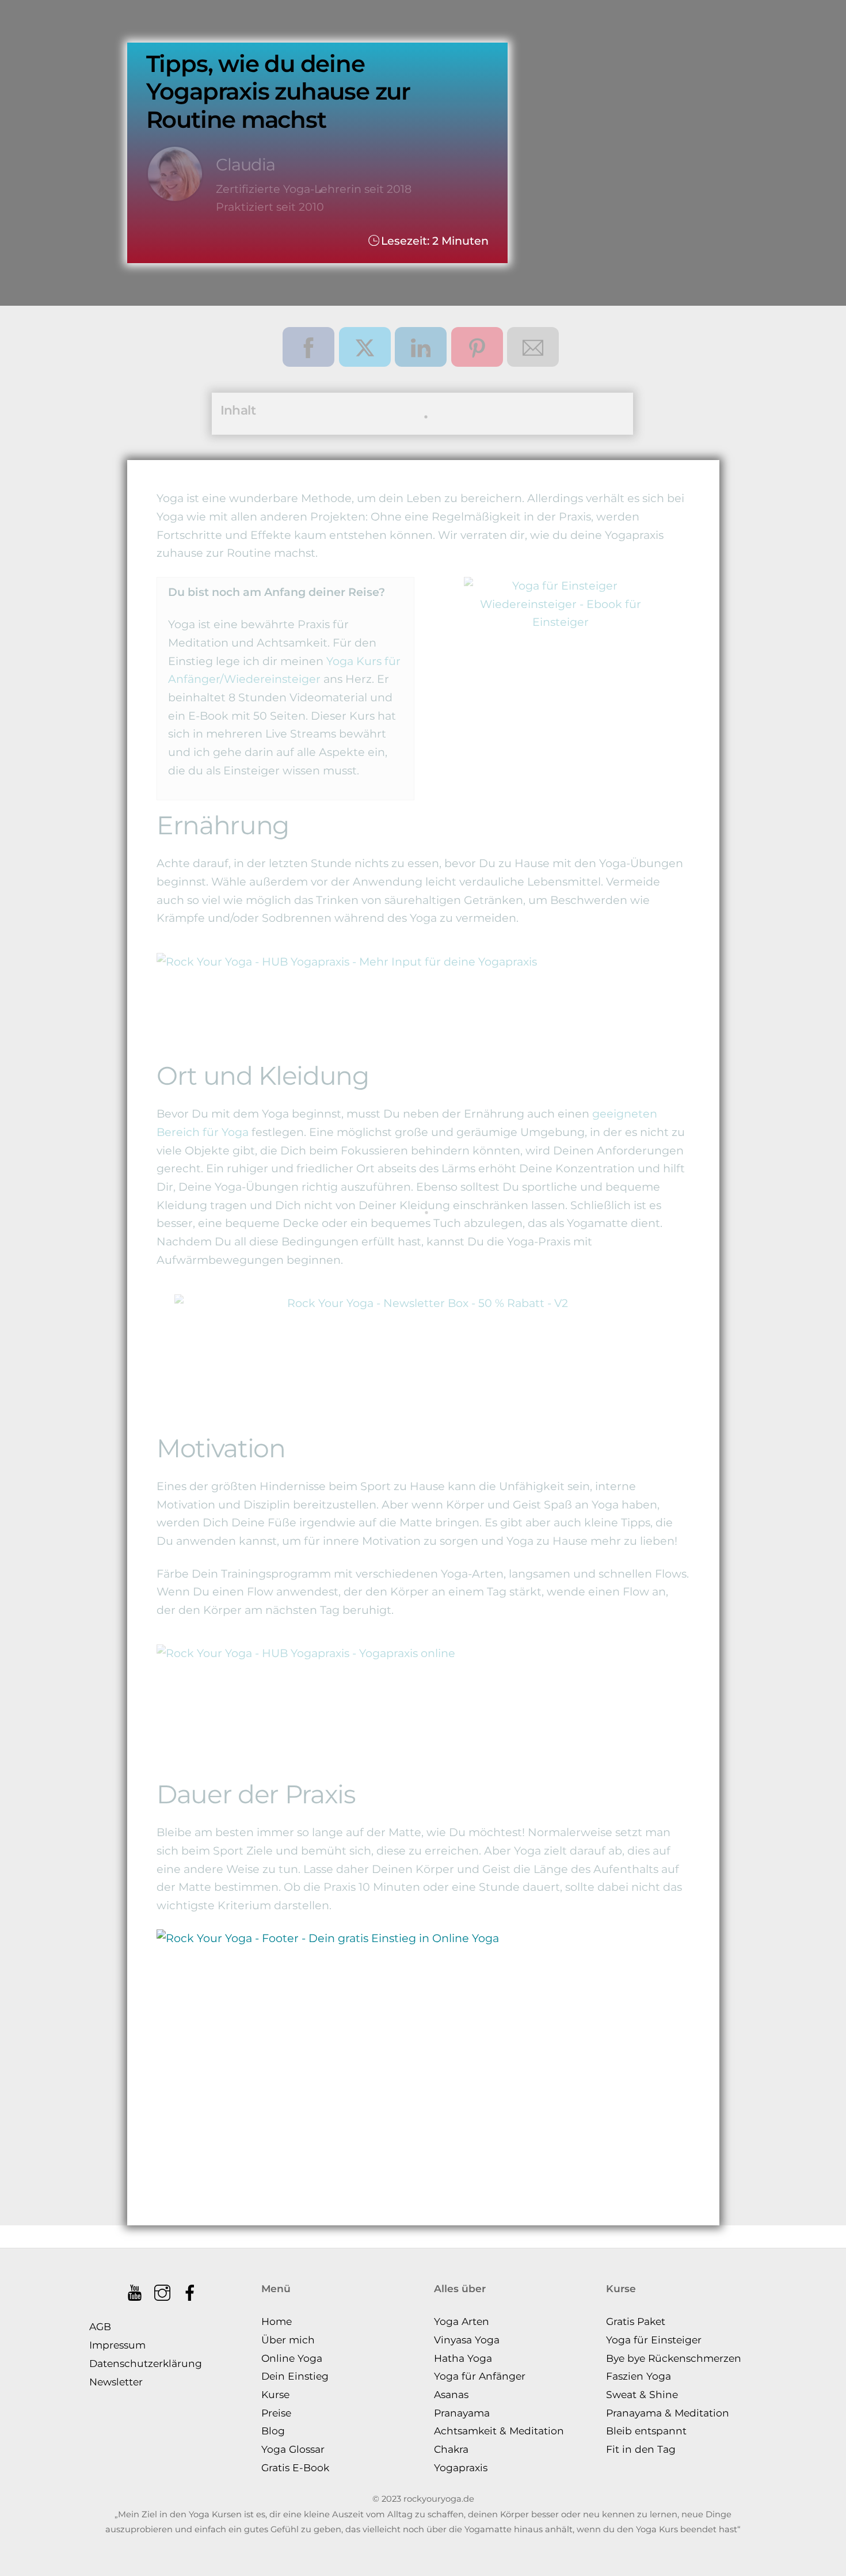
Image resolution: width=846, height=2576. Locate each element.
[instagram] (163, 2288)
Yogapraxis (461, 2467)
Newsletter (116, 2382)
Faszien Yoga (639, 2376)
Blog (273, 2431)
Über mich (288, 2340)
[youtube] (136, 2288)
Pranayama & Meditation (668, 2413)
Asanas (451, 2394)
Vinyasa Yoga (467, 2340)
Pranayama (462, 2413)
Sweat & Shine (642, 2394)
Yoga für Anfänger (480, 2376)
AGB (100, 2326)
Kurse (275, 2394)
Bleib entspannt (646, 2431)
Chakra (451, 2449)
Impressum (117, 2345)
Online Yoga (292, 2358)
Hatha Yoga (463, 2358)
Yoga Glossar (293, 2449)
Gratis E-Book (295, 2467)
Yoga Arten (462, 2321)
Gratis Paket (636, 2321)
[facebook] (191, 2288)
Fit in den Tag (641, 2449)
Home (277, 2321)
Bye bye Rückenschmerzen (674, 2358)
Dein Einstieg (295, 2376)
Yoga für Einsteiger (654, 2340)
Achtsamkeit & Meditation (499, 2431)
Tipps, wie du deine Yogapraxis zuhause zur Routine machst (278, 92)
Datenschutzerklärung (146, 2363)
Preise (276, 2413)
